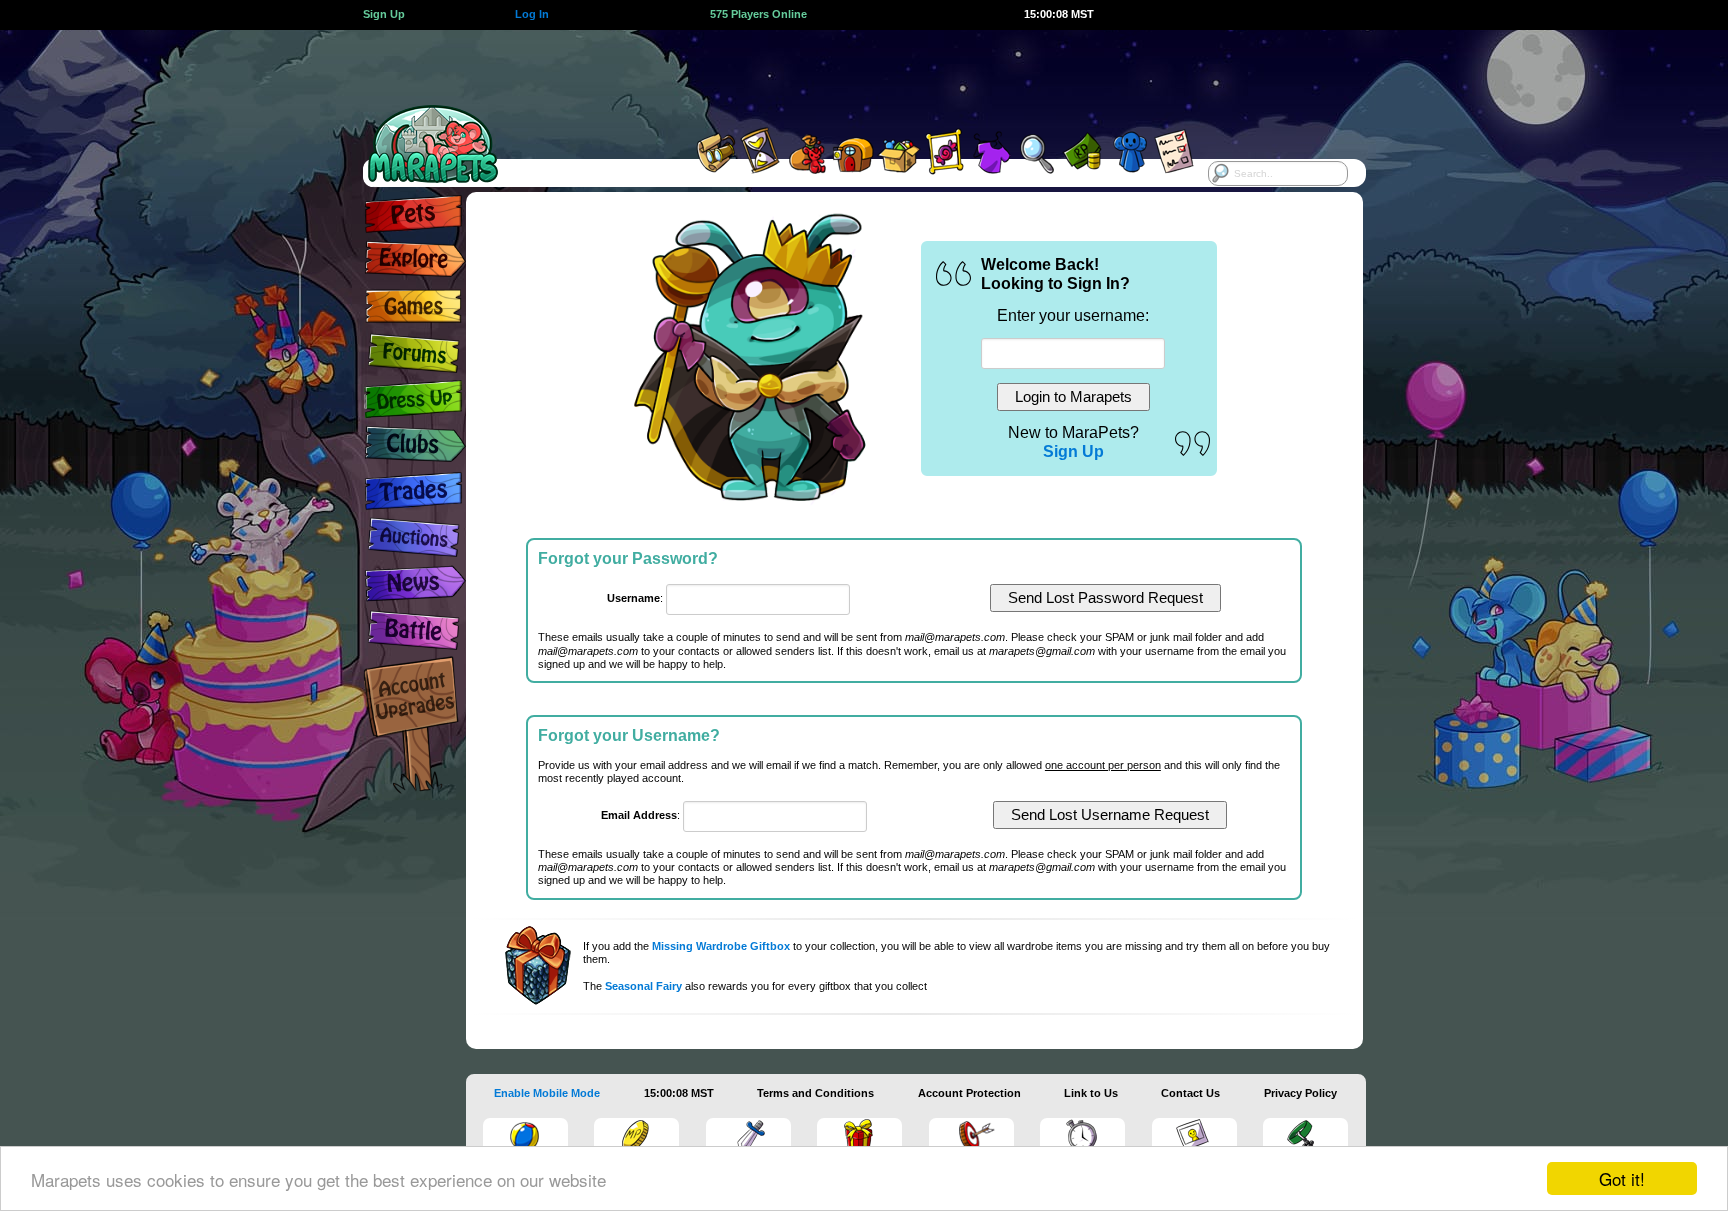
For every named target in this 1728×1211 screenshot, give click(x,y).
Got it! (1622, 1178)
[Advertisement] (846, 75)
